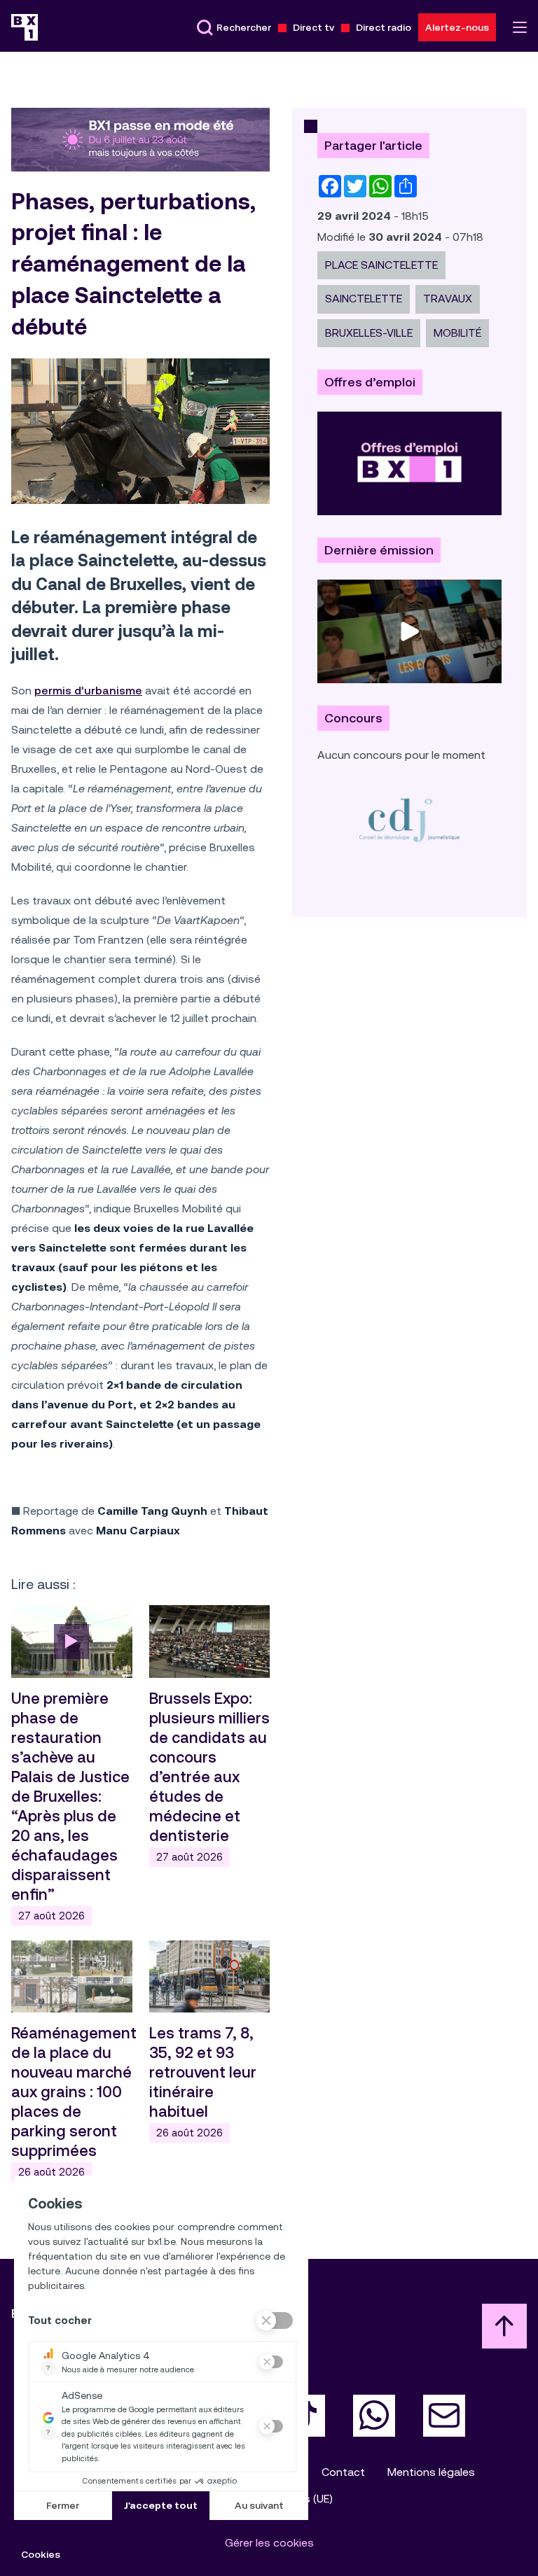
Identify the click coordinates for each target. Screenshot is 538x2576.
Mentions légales (431, 2472)
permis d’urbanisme (88, 691)
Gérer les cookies (269, 2543)
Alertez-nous (457, 27)
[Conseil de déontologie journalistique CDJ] (409, 819)
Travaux (448, 299)
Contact (343, 2472)
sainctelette (364, 299)
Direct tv (313, 27)
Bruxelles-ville (369, 333)
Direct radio (384, 27)
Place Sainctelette (381, 265)
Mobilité (457, 333)
